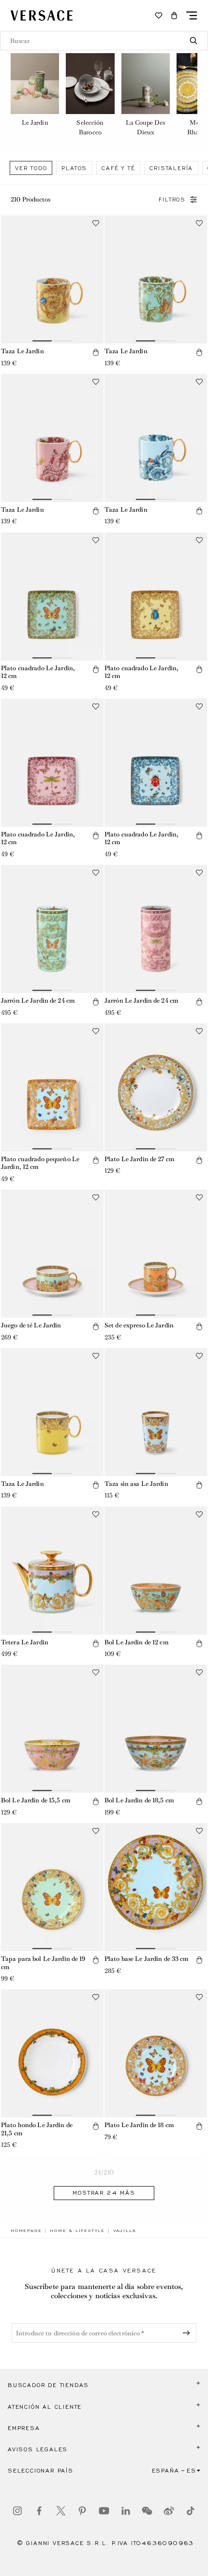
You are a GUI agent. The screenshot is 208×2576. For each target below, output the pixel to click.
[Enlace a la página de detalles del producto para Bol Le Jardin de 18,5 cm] (156, 1729)
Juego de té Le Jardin (31, 1325)
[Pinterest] (82, 2511)
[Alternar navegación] (192, 15)
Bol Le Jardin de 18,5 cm (139, 1800)
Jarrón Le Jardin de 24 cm (38, 1000)
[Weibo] (169, 2511)
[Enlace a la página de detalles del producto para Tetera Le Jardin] (52, 1571)
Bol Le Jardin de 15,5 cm (36, 1800)
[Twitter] (61, 2511)
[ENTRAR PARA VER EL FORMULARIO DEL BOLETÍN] (188, 2333)
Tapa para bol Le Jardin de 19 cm (43, 1963)
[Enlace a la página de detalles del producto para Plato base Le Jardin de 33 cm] (156, 1887)
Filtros (172, 200)
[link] (26, 2231)
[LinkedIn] (126, 2511)
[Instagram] (17, 2511)
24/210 (104, 2172)
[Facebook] (39, 2511)
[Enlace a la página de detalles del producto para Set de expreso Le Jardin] (156, 1254)
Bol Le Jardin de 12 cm (136, 1642)
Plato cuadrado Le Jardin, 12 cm (38, 672)
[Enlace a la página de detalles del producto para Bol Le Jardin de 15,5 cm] (52, 1729)
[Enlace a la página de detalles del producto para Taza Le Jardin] (52, 280)
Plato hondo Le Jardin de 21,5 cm (37, 2129)
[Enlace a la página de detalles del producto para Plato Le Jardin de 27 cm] (156, 1087)
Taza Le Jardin (22, 351)
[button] (174, 15)
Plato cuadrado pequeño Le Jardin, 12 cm (40, 1163)
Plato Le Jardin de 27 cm (139, 1159)
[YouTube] (104, 2511)
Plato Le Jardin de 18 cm (139, 2125)
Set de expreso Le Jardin (139, 1325)
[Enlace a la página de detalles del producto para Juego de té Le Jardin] (52, 1254)
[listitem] (35, 96)
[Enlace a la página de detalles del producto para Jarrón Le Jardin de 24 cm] (52, 929)
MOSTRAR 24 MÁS (104, 2193)
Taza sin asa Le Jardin (136, 1484)
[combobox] (104, 41)
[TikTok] (191, 2511)
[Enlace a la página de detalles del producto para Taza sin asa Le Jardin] (156, 1412)
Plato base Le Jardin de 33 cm (146, 1959)
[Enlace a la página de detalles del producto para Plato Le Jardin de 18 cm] (156, 2053)
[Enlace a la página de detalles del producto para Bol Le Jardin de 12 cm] (156, 1571)
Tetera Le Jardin (25, 1642)
